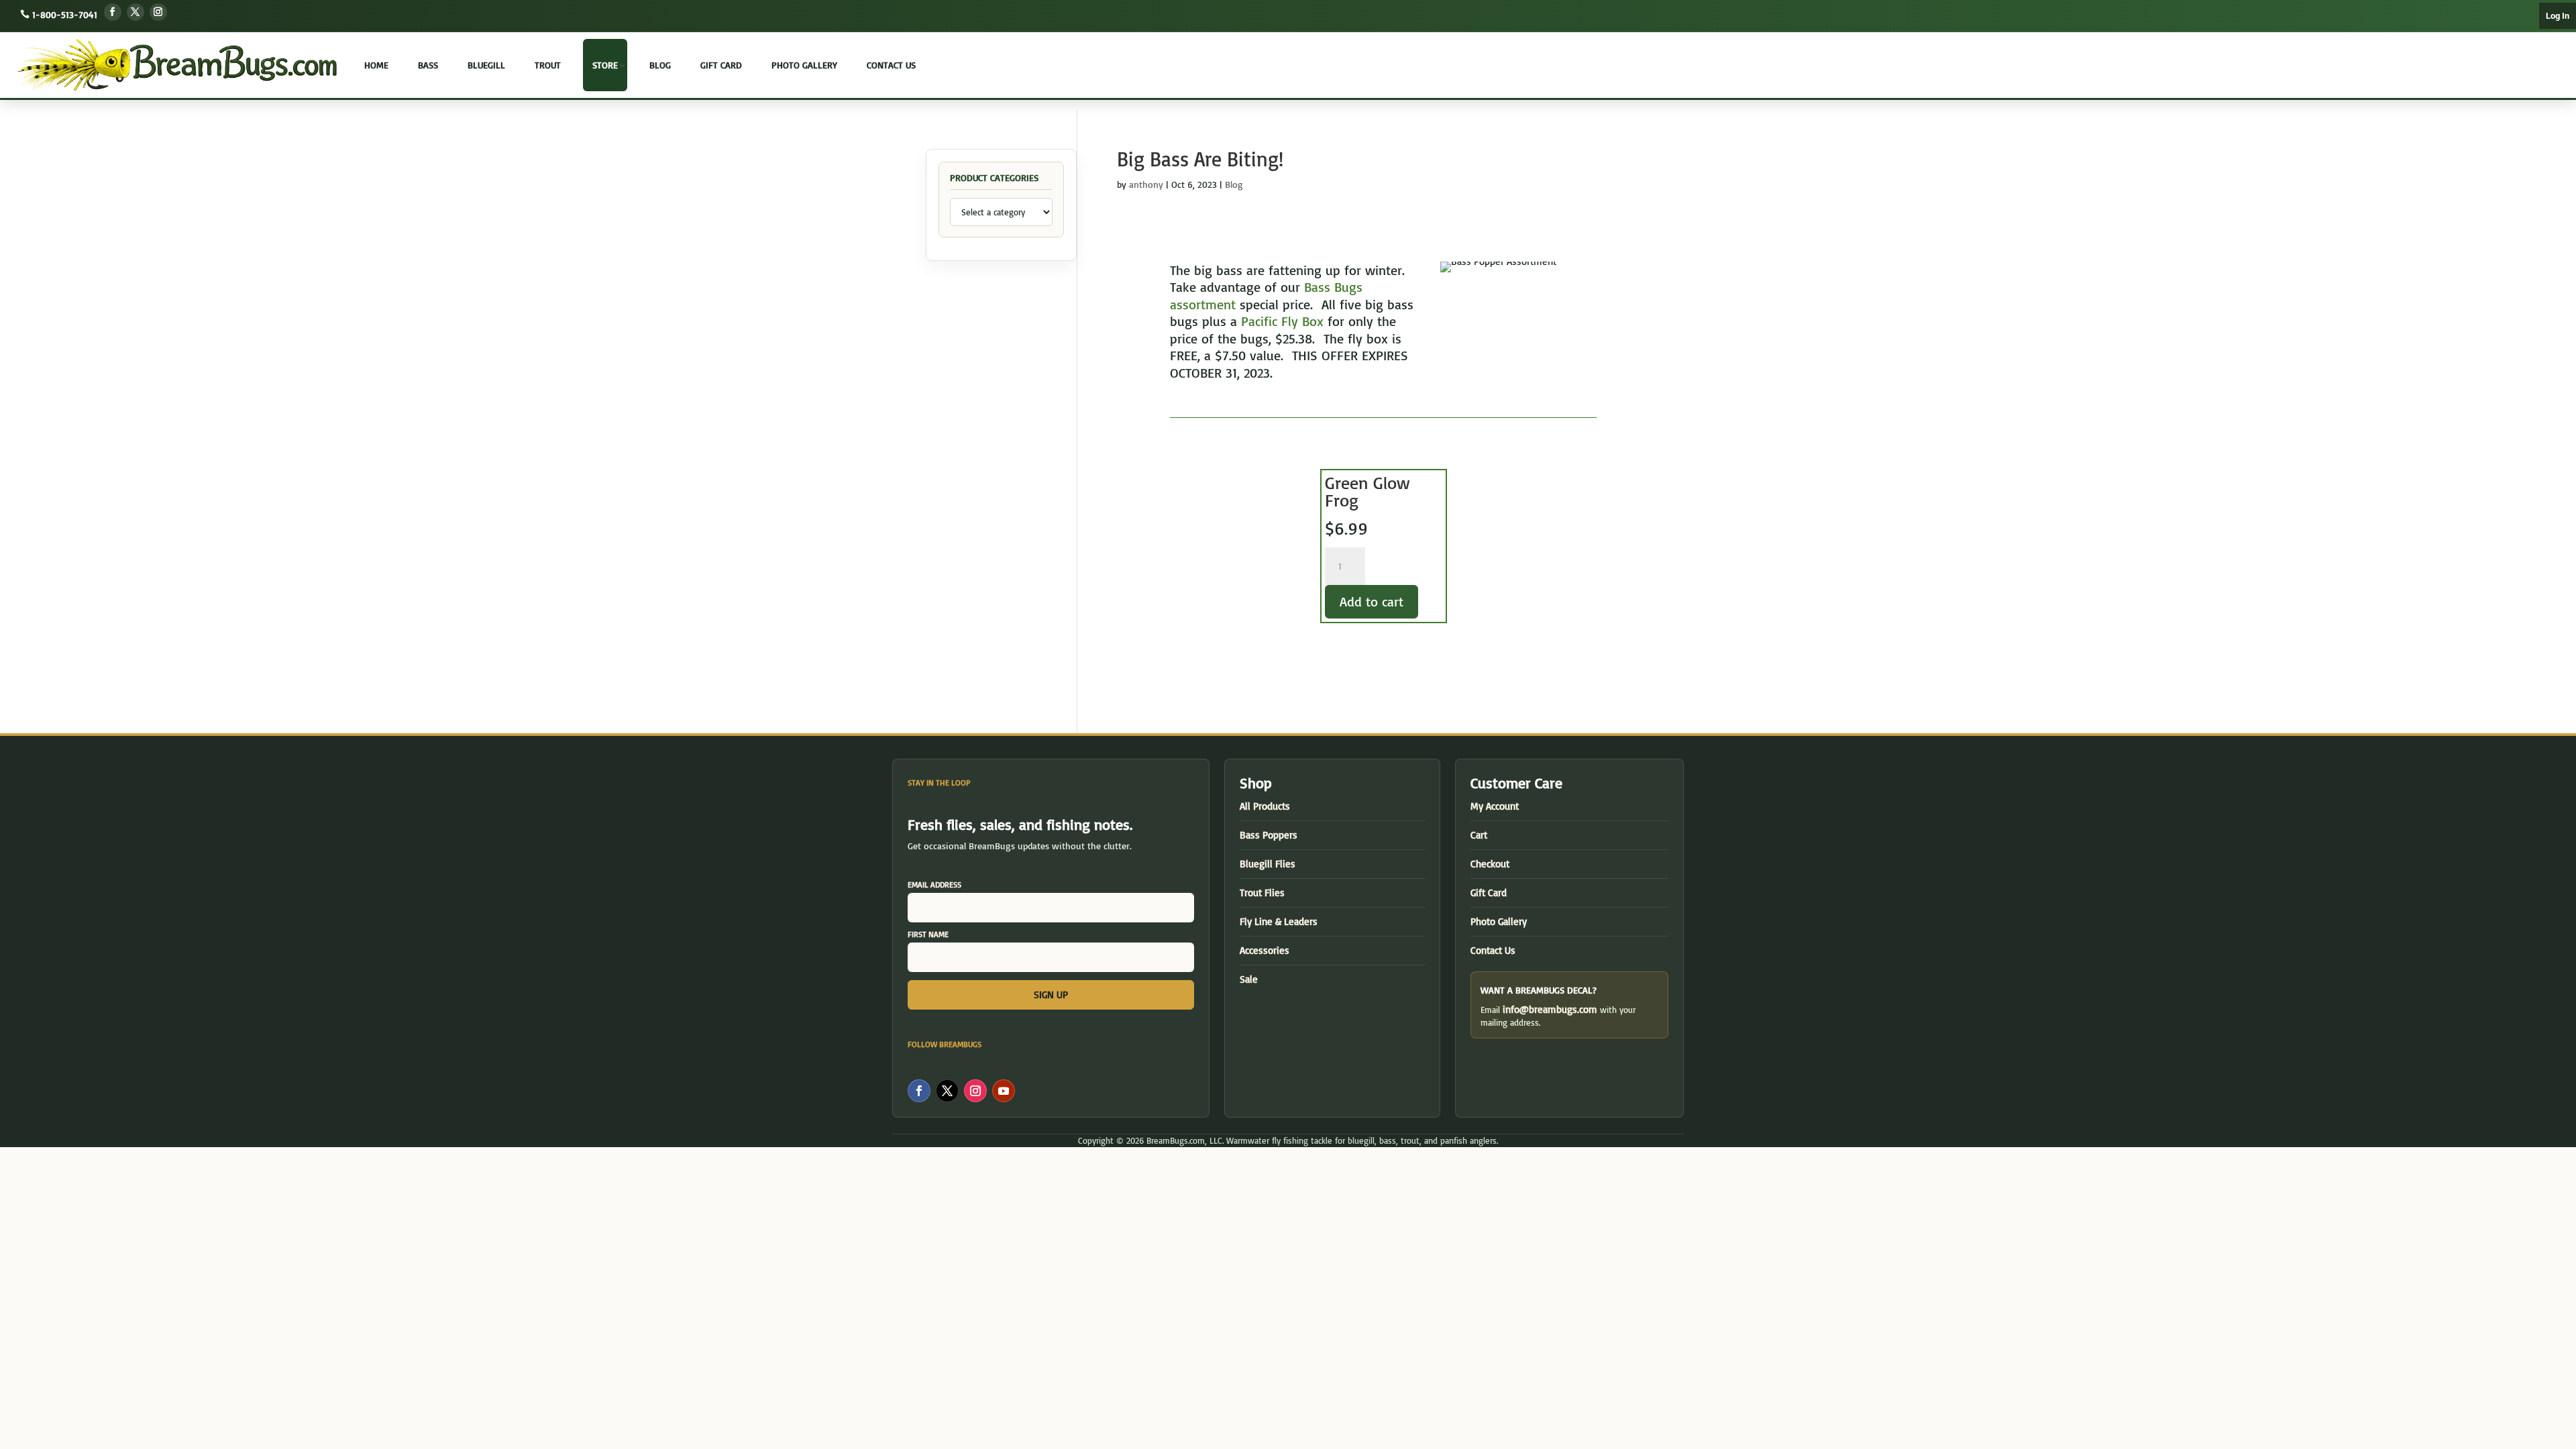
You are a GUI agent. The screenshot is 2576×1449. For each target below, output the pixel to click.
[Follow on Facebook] (113, 12)
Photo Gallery (804, 65)
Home (376, 65)
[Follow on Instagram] (158, 12)
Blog (660, 65)
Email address (934, 884)
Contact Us (891, 65)
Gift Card (721, 65)
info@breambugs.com (1550, 1009)
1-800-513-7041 (65, 14)
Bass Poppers (1269, 835)
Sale (1249, 979)
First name (928, 934)
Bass (428, 65)
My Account (1495, 806)
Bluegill (486, 65)
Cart (1479, 835)
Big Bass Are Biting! (1200, 159)
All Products (1265, 806)
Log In (2558, 16)
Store (605, 65)
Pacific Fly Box (1282, 321)
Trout (548, 65)
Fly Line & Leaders (1279, 921)
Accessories (1265, 950)
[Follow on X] (136, 12)
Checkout (1490, 864)
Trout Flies (1262, 893)
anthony (1146, 184)
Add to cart (1372, 601)
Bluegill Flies (1268, 864)
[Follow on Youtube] (1004, 1091)
